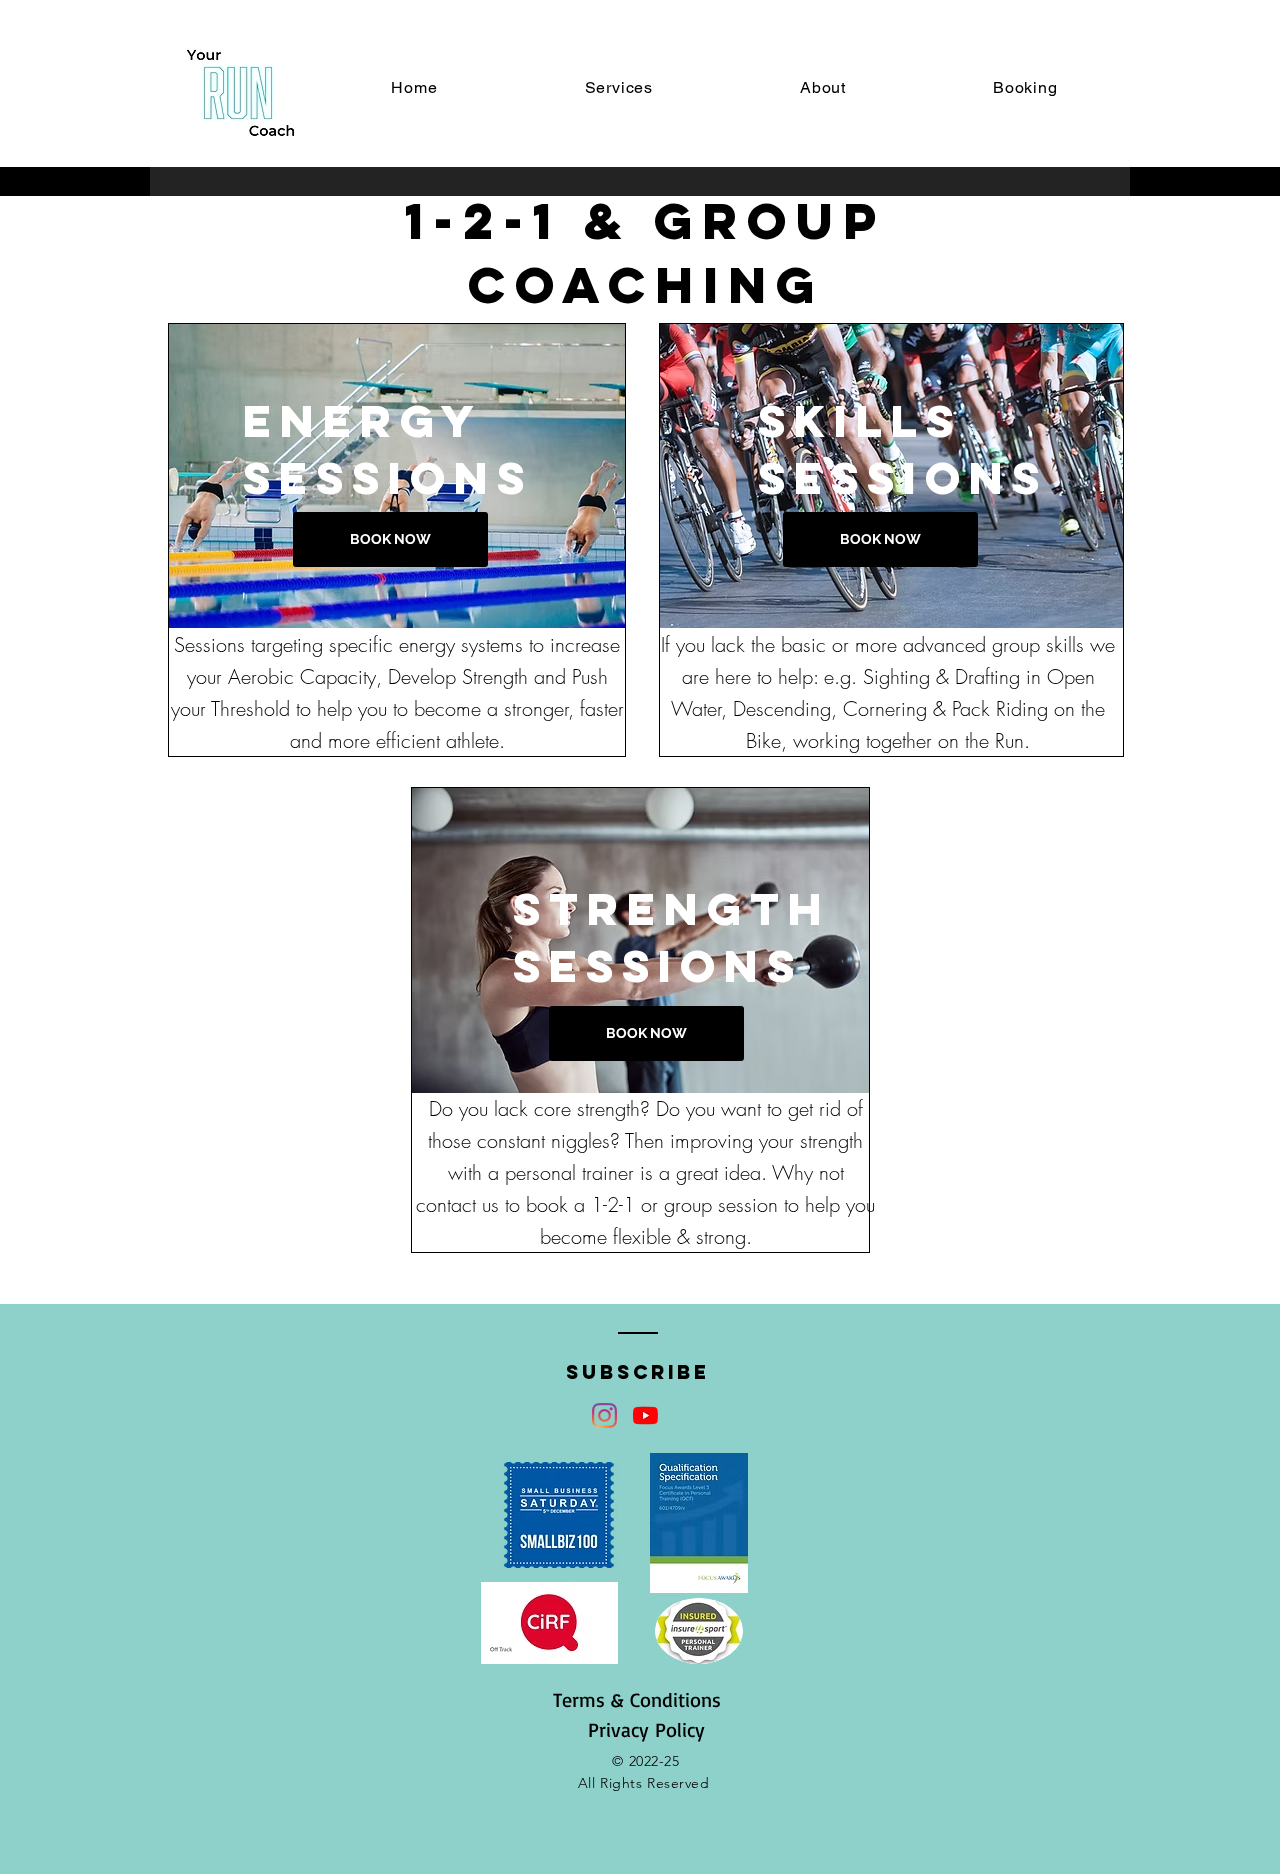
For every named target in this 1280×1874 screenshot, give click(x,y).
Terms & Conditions (637, 1699)
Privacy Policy (646, 1729)
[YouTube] (645, 1415)
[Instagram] (604, 1415)
